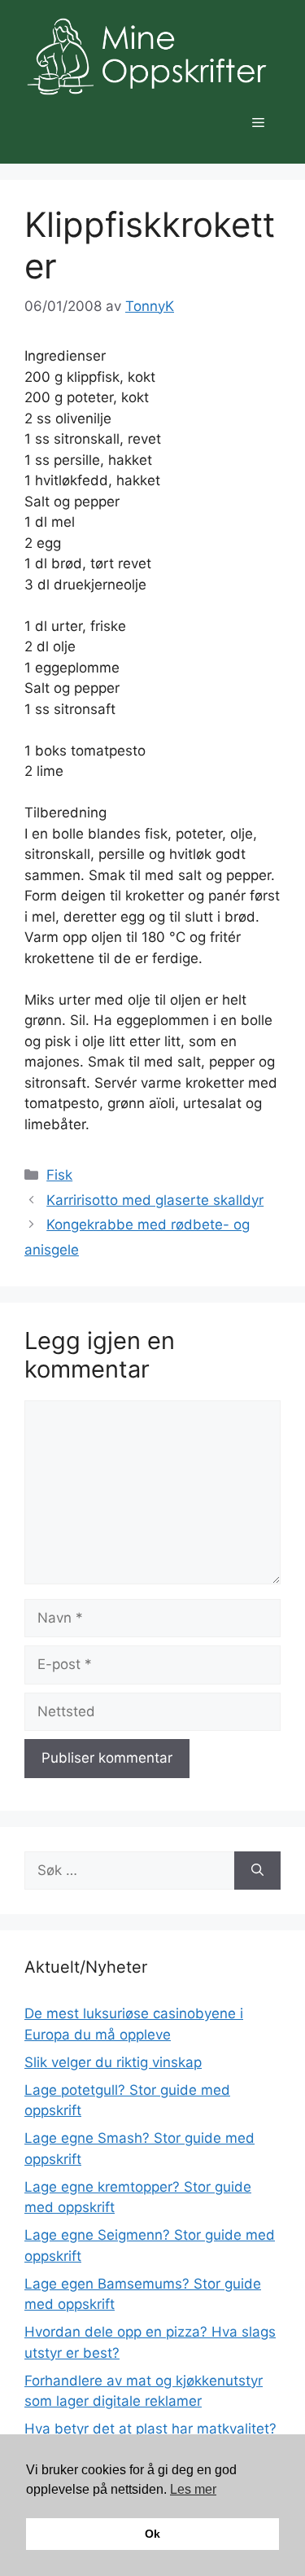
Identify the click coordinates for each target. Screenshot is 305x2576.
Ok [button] (152, 2534)
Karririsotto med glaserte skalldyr (155, 1200)
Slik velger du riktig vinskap (113, 2062)
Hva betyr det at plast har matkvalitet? (150, 2429)
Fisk (59, 1175)
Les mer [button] (193, 2489)
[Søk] (257, 1871)
